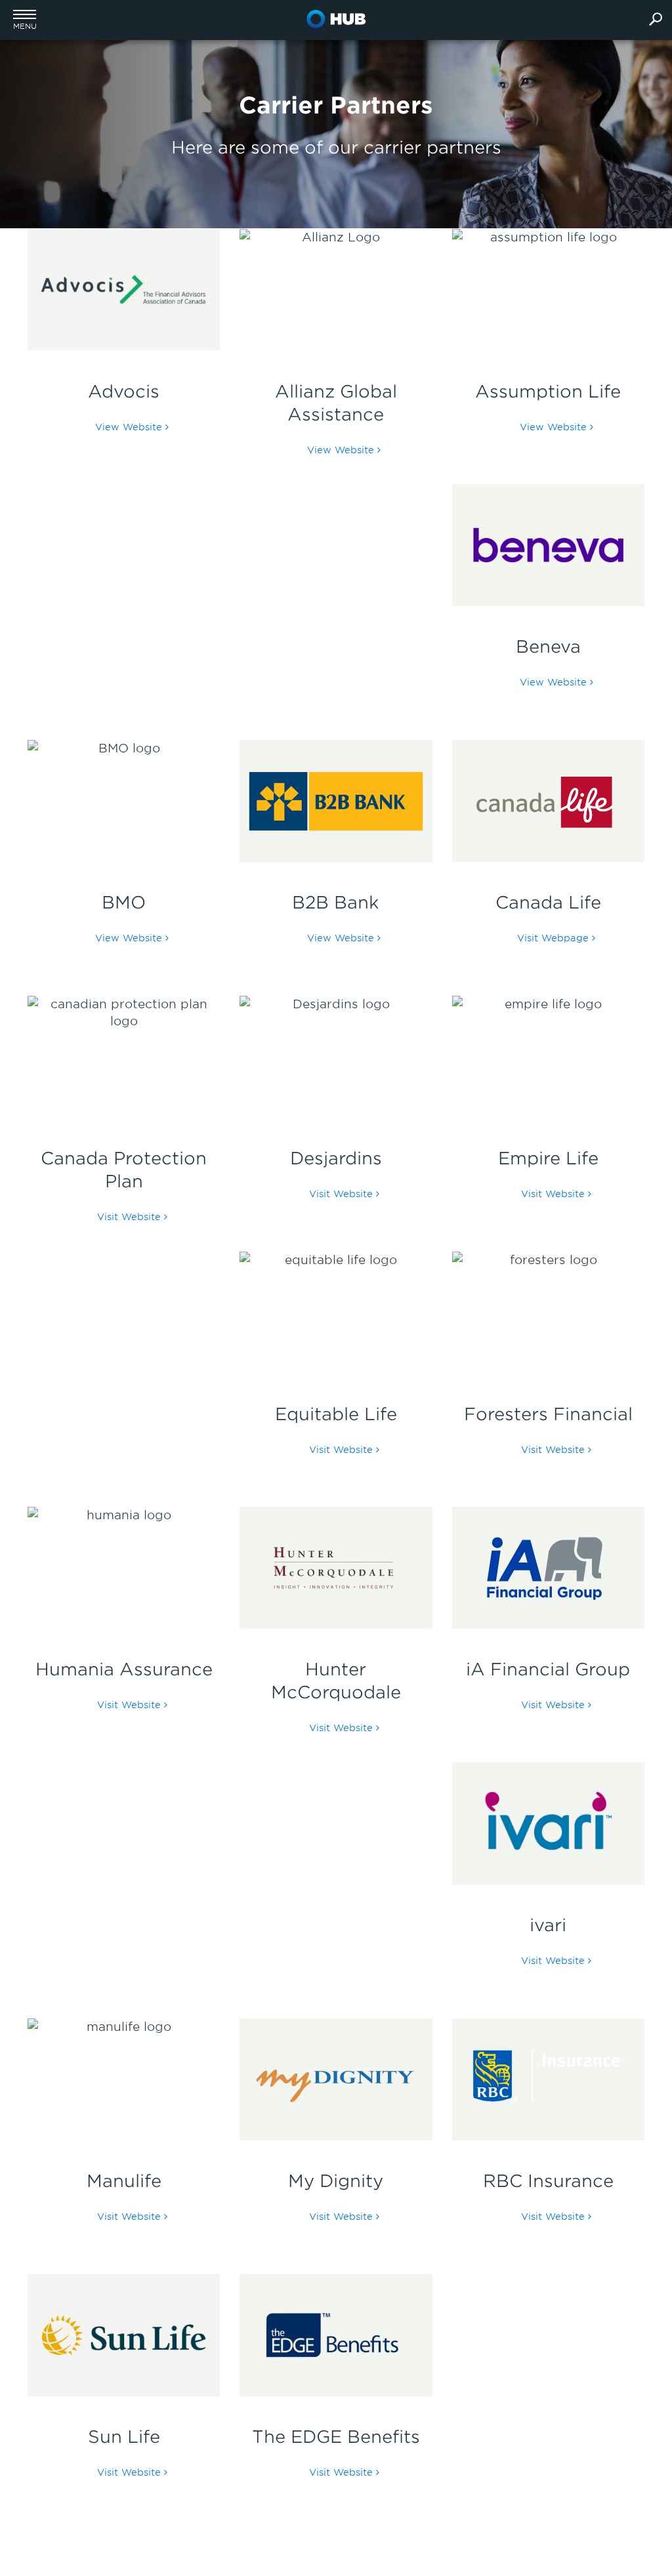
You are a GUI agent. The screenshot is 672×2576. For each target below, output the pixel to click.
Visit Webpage (553, 938)
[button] (25, 20)
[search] (656, 20)
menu (25, 27)
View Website (129, 427)
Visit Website (129, 1217)
